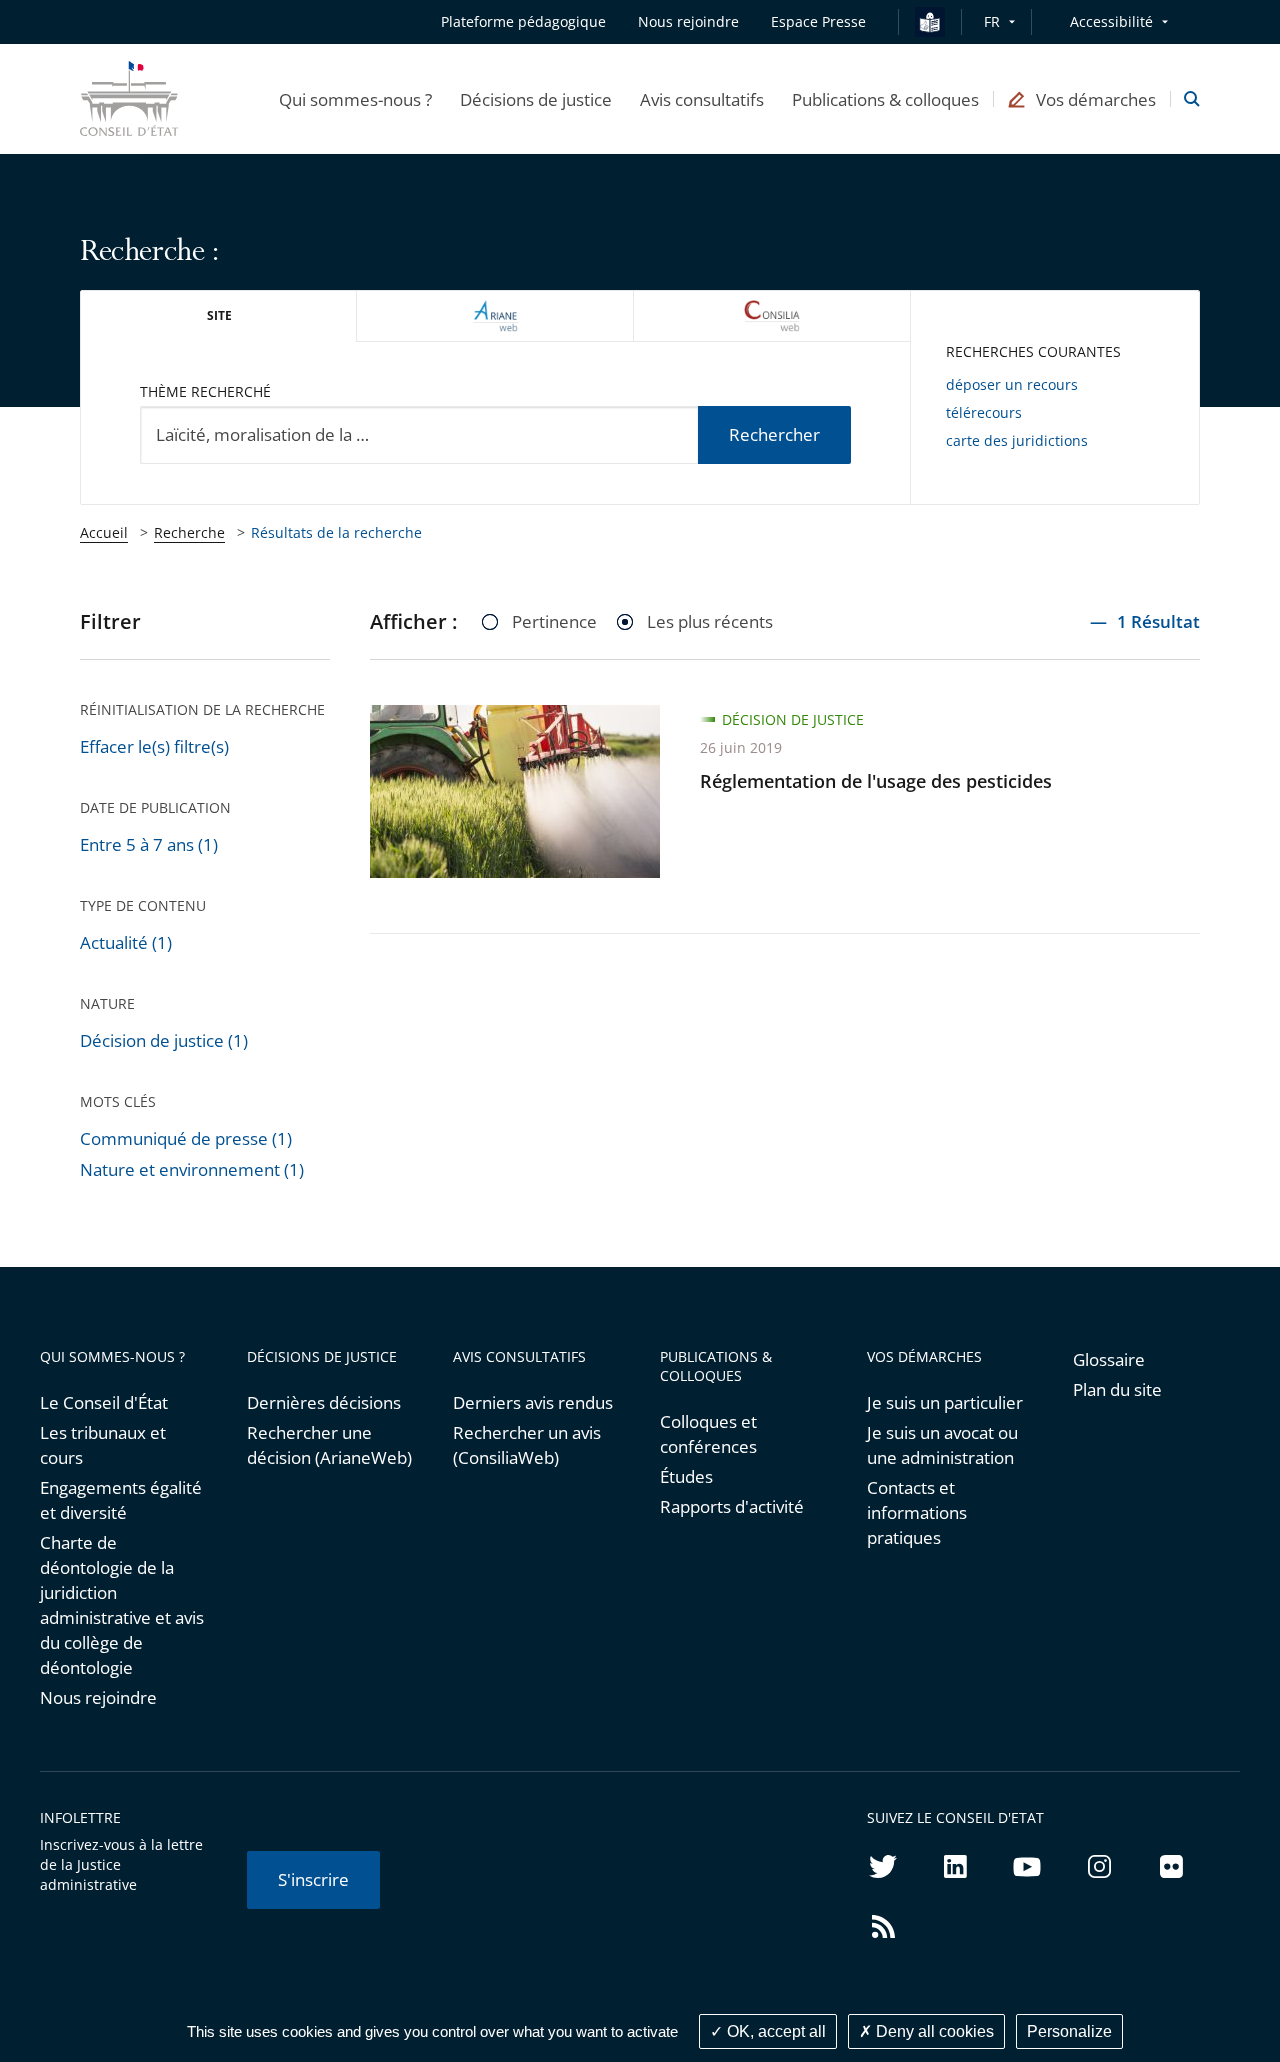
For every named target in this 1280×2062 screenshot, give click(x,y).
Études (686, 1476)
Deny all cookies (933, 2031)
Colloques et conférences (708, 1434)
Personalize (1069, 2031)
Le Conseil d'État (104, 1402)
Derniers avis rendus (533, 1402)
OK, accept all (774, 2031)
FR (992, 21)
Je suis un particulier (945, 1402)
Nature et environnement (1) (192, 1169)
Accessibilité (1111, 21)
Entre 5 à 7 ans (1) (149, 844)
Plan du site (1117, 1389)
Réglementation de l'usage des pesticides (876, 781)
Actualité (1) (126, 942)
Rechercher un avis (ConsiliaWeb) (527, 1445)
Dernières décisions (324, 1402)
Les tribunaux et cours (103, 1445)
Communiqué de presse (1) (186, 1138)
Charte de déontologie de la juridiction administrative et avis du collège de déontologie (122, 1605)
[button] (355, 99)
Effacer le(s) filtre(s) (154, 746)
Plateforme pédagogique (523, 21)
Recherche (189, 532)
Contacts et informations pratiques (917, 1512)
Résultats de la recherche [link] (336, 532)
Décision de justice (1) (164, 1040)
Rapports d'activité (732, 1506)
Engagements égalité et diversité (121, 1500)
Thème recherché (205, 391)
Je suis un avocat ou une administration (942, 1445)
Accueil (104, 532)
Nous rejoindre (98, 1697)
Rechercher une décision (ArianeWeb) (329, 1445)
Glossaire (1109, 1359)
